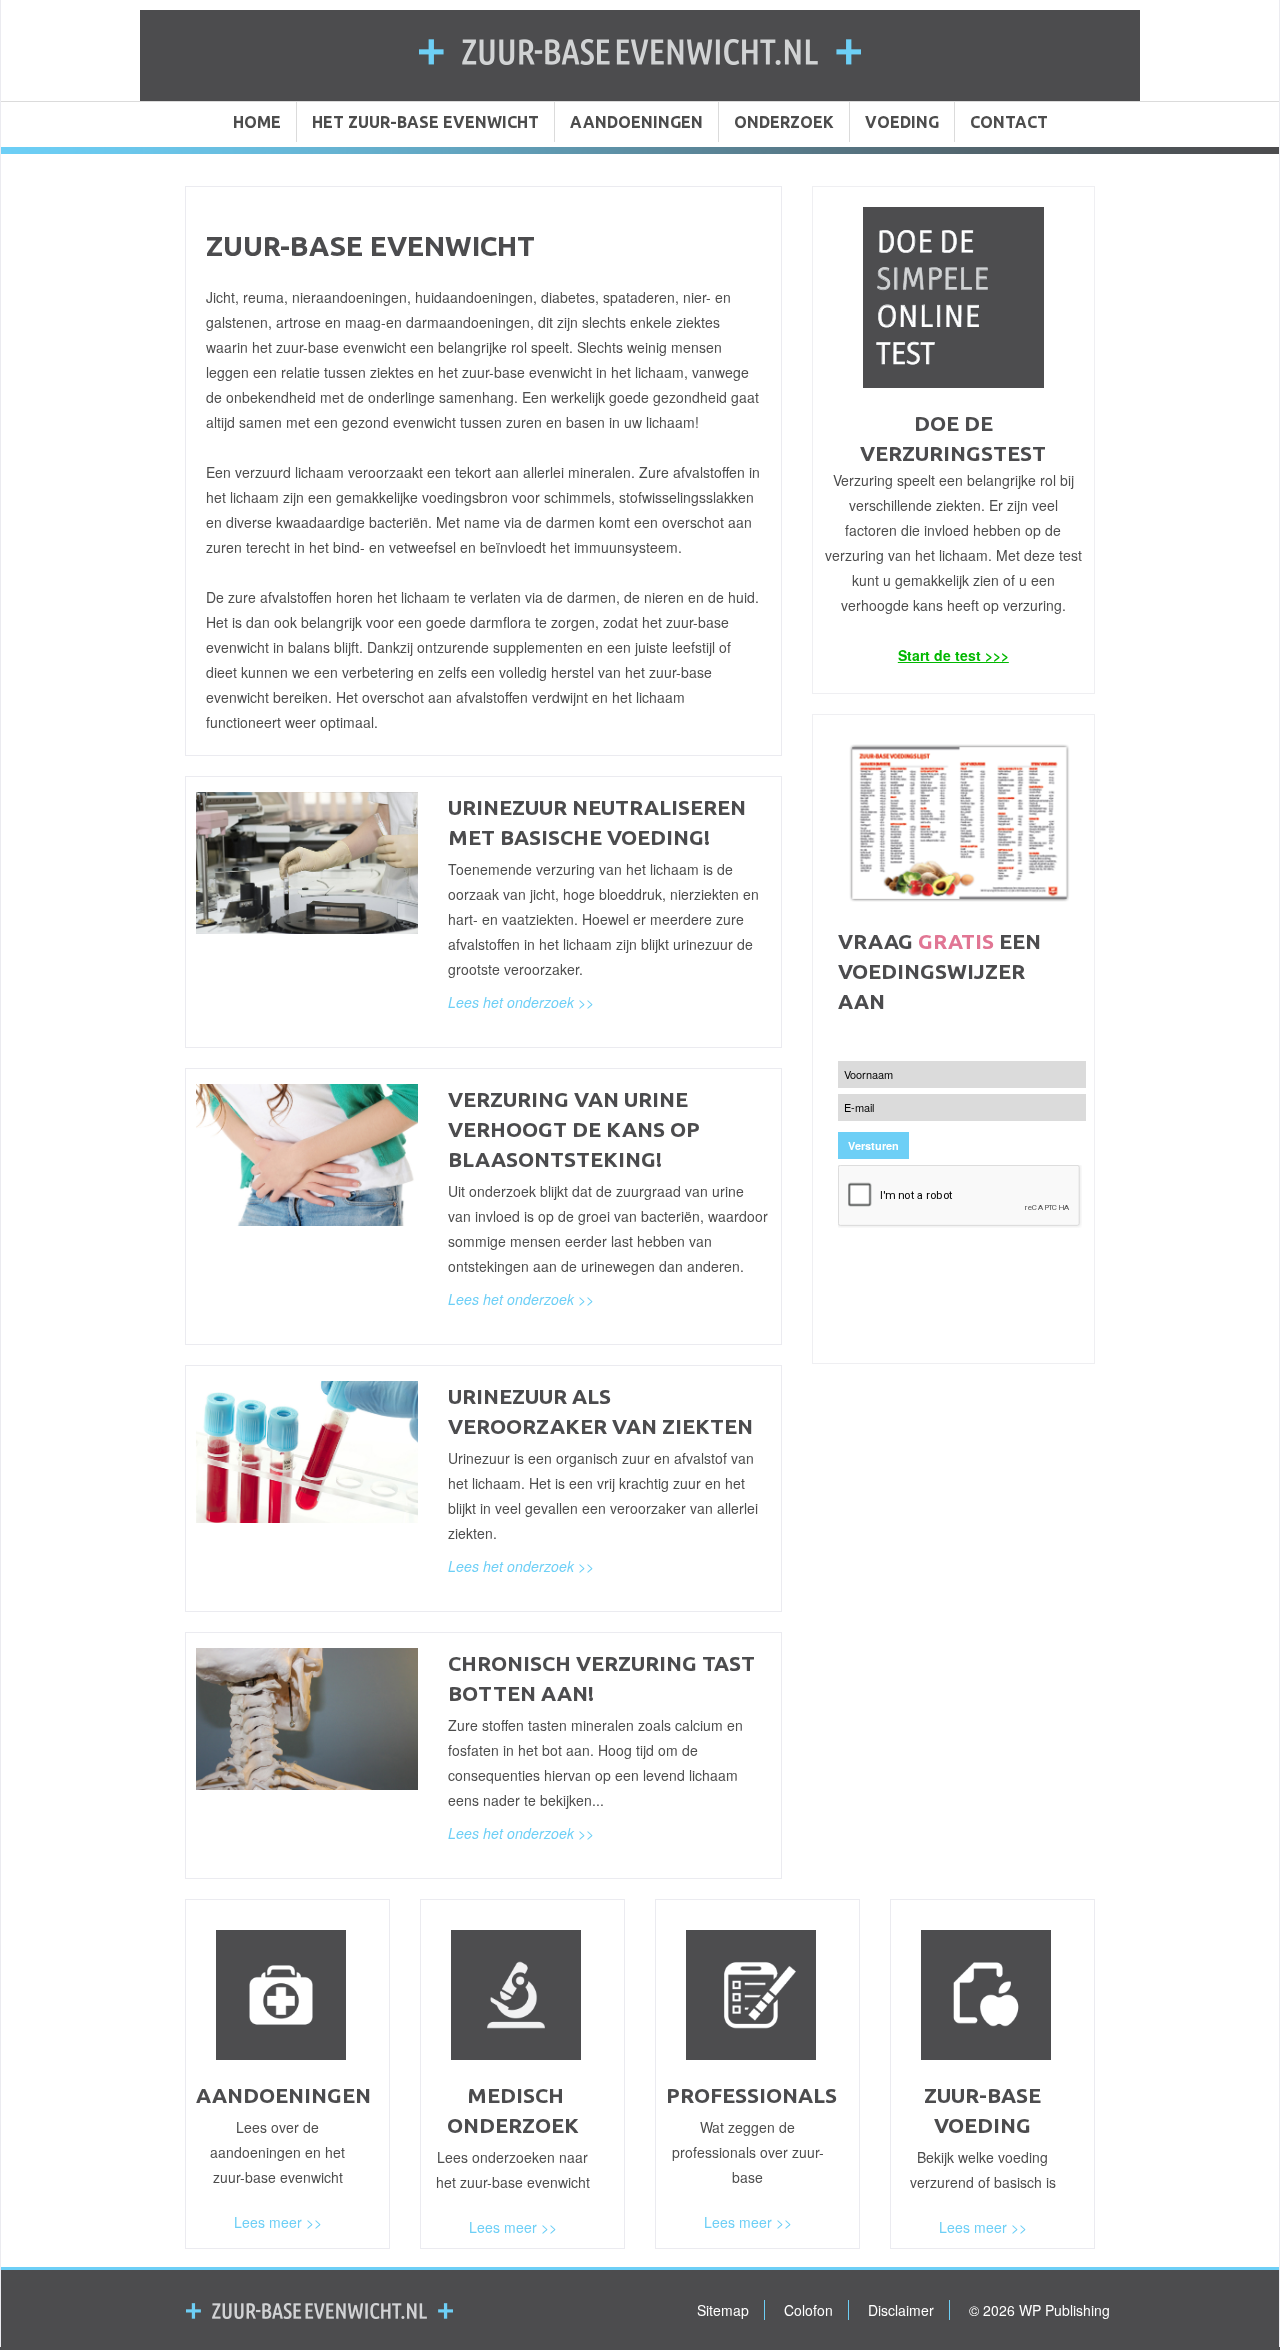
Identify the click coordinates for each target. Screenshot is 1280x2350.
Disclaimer (901, 2310)
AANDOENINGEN (636, 122)
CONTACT (1009, 122)
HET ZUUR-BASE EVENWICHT (425, 122)
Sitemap (723, 2310)
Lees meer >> (278, 2222)
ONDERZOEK (784, 122)
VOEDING (902, 122)
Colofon (808, 2310)
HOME (257, 122)
